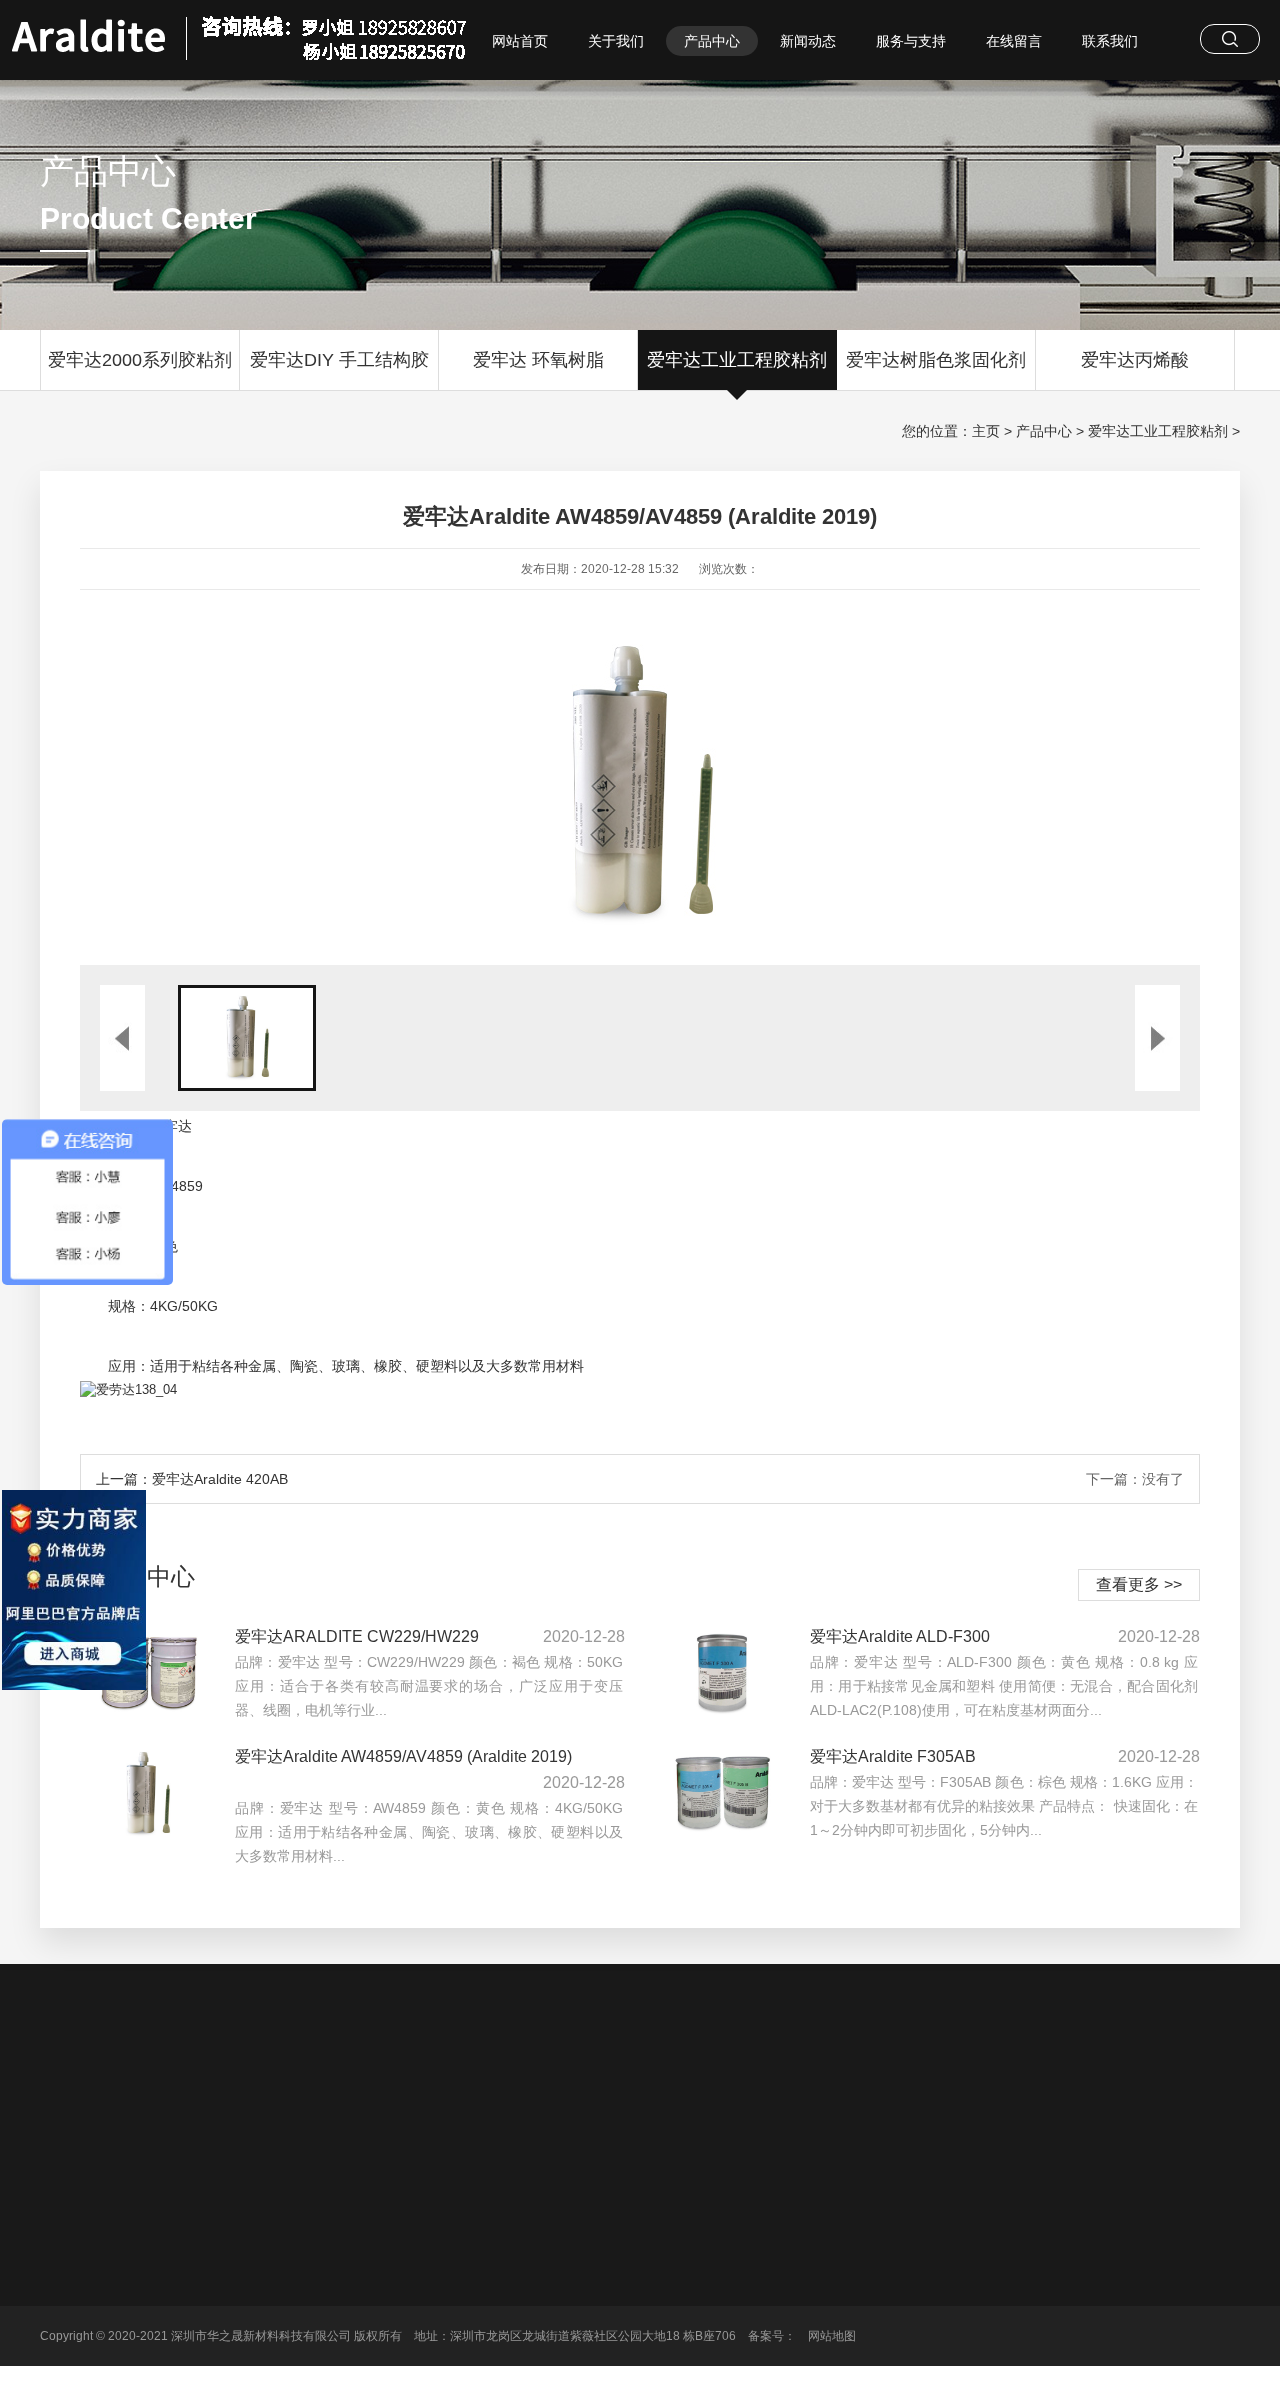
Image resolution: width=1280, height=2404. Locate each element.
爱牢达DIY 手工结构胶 (339, 360)
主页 (986, 431)
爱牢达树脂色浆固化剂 (936, 360)
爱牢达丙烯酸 (1135, 360)
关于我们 (616, 41)
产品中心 (712, 41)
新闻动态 (808, 41)
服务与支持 (911, 41)
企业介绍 (364, 2270)
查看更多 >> (1139, 1584)
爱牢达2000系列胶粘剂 (140, 360)
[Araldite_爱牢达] (240, 31)
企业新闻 (668, 2270)
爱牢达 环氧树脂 (538, 360)
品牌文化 (364, 2242)
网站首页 (520, 41)
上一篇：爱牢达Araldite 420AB (192, 1479)
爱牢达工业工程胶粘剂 (737, 360)
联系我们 (1110, 41)
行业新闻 (668, 2242)
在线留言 (1014, 41)
